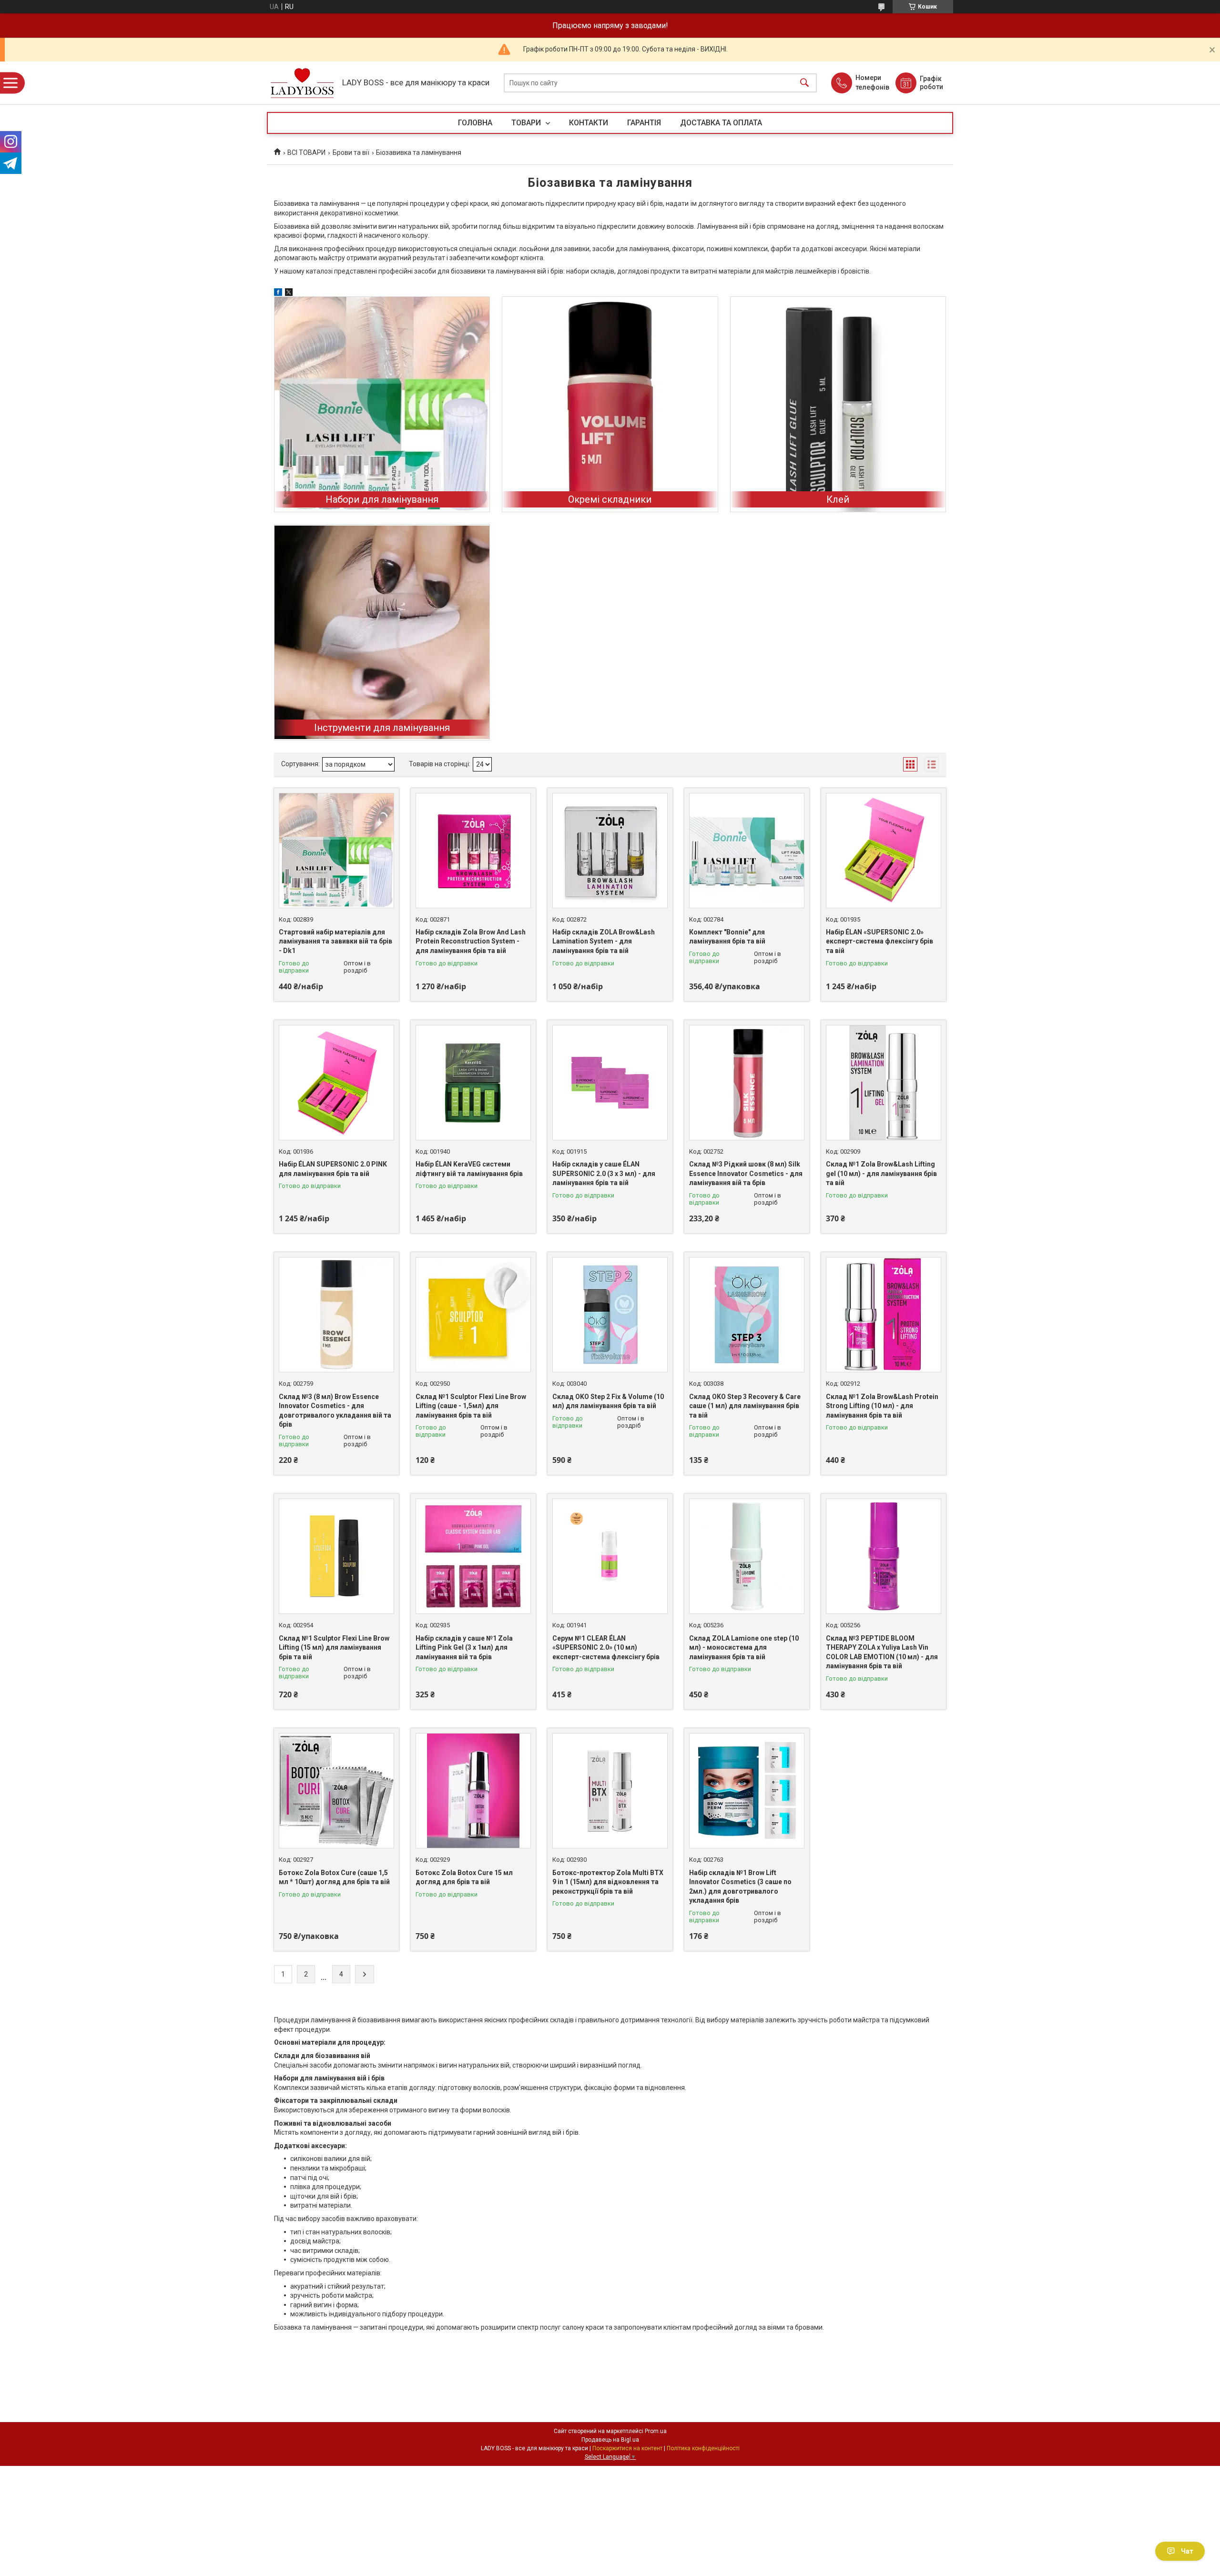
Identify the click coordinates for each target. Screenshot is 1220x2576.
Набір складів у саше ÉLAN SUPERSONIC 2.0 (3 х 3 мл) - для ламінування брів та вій (604, 1173)
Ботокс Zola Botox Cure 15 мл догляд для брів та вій (464, 1877)
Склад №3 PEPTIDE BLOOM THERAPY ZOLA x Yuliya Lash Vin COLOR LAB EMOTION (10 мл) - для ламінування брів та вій (882, 1652)
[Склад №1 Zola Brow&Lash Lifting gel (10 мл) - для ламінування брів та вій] (884, 1083)
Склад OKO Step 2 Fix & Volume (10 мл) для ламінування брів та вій (608, 1401)
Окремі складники (610, 499)
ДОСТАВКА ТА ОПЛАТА (721, 123)
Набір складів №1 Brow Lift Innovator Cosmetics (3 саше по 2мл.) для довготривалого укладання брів (740, 1887)
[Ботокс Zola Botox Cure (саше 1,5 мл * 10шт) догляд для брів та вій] (336, 1791)
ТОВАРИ (527, 123)
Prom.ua (656, 2431)
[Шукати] (804, 83)
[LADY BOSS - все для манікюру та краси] (302, 83)
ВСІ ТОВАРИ (306, 152)
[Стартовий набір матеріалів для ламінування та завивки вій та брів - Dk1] (336, 851)
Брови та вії (351, 152)
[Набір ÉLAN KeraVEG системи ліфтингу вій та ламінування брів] (473, 1083)
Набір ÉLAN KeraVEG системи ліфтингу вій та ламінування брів (469, 1169)
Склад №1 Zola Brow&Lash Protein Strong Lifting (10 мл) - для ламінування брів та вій (882, 1406)
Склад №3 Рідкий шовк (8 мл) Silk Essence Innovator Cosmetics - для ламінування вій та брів (746, 1173)
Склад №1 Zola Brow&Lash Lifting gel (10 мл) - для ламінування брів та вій (881, 1173)
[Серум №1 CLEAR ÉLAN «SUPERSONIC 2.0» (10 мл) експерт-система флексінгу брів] (610, 1556)
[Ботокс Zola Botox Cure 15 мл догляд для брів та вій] (473, 1791)
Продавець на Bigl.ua (610, 2440)
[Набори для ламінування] (382, 404)
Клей (838, 499)
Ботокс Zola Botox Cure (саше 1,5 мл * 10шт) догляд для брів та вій (334, 1877)
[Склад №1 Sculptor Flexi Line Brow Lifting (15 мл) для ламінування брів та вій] (336, 1556)
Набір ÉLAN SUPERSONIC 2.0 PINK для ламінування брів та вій (333, 1169)
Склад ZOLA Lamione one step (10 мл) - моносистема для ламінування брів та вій (744, 1648)
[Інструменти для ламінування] (382, 632)
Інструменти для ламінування (382, 728)
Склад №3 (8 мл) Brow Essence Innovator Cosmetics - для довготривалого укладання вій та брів (335, 1411)
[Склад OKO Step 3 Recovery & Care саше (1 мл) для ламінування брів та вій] (747, 1315)
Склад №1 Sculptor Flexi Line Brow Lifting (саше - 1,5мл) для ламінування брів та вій (471, 1406)
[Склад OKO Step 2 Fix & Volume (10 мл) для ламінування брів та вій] (610, 1315)
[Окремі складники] (610, 404)
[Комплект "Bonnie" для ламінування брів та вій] (747, 851)
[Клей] (838, 404)
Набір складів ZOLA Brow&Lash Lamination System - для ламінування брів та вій (604, 941)
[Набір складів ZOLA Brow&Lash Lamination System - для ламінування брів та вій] (610, 851)
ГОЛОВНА (475, 123)
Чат (1187, 2551)
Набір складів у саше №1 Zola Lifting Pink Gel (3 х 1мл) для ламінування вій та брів (464, 1648)
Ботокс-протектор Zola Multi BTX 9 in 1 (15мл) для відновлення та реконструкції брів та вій (608, 1882)
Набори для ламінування (382, 499)
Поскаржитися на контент (627, 2448)
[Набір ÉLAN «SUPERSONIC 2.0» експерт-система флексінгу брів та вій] (884, 851)
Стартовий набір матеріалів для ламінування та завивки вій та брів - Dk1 (335, 941)
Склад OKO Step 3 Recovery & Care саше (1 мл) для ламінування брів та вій (745, 1406)
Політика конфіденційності (703, 2448)
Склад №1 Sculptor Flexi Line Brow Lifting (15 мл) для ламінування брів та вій (334, 1648)
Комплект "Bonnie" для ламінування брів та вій (727, 937)
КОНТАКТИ (589, 123)
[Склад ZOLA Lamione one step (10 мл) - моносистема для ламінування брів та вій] (747, 1556)
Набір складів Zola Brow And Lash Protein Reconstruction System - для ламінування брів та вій (471, 941)
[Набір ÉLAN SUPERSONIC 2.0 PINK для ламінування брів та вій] (336, 1083)
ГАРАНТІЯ (644, 123)
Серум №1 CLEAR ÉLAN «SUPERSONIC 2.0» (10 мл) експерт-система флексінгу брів (606, 1648)
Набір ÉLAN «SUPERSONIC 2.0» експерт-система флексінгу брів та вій (879, 941)
